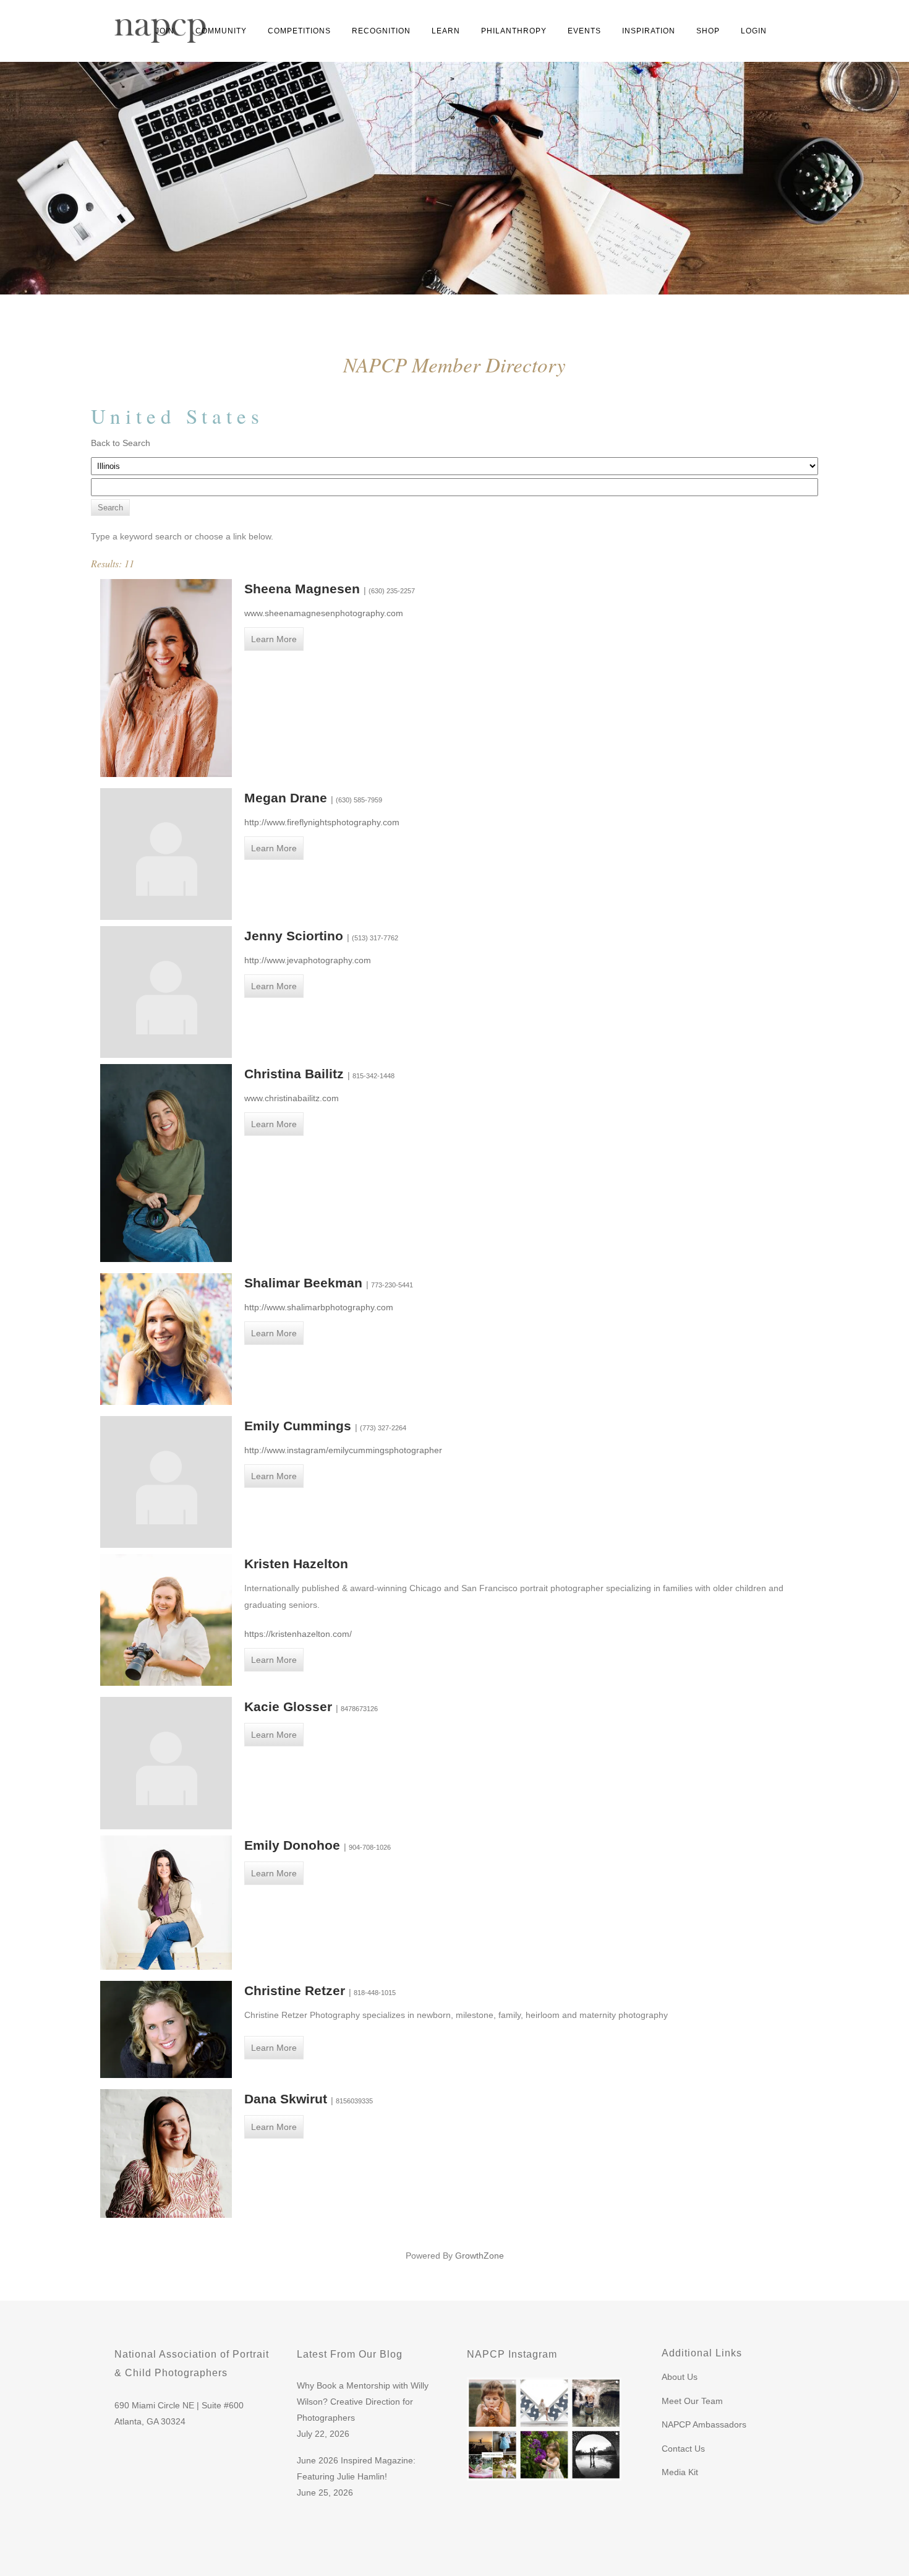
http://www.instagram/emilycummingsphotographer (343, 1450)
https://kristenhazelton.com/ (298, 1634)
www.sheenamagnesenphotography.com (324, 613)
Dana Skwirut (288, 2099)
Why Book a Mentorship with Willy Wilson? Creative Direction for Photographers (363, 2402)
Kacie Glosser (290, 1707)
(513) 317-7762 (375, 938)
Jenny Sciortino (296, 936)
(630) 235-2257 (392, 591)
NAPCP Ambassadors (704, 2424)
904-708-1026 (370, 1847)
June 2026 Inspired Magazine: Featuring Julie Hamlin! (356, 2468)
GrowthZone (480, 2256)
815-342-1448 (373, 1076)
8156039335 (354, 2101)
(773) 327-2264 (383, 1428)
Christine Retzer (297, 1990)
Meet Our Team (692, 2401)
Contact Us (683, 2449)
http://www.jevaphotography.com (308, 960)
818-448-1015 (375, 1993)
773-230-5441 (392, 1285)
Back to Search (121, 443)
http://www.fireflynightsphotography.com (322, 822)
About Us (680, 2377)
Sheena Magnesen (304, 589)
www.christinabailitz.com (292, 1098)
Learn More (274, 639)
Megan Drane (288, 798)
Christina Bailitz (296, 1074)
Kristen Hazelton (296, 1564)
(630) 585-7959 (359, 800)
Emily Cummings (300, 1426)
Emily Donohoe (294, 1845)
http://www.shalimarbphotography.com (319, 1307)
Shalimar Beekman (305, 1283)
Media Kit (680, 2472)
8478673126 (359, 1709)
